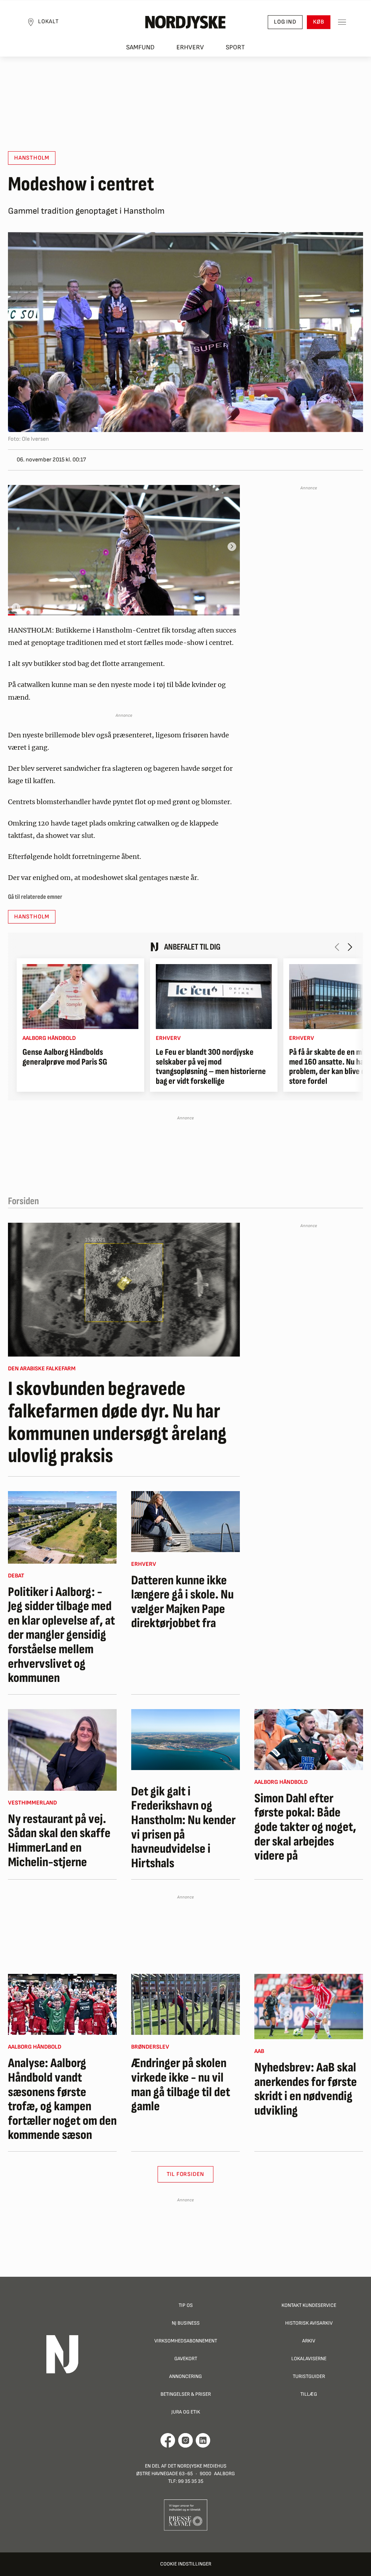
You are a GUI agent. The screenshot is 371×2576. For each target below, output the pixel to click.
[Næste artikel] (350, 947)
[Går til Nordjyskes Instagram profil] (185, 2440)
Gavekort (186, 2359)
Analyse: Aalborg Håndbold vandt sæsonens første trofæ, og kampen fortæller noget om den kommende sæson (62, 2099)
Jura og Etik (186, 2412)
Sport (235, 47)
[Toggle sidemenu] (342, 22)
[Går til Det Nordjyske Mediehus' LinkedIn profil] (203, 2440)
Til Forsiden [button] (186, 2174)
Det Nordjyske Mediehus (197, 2466)
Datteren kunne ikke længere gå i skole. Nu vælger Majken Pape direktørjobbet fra (182, 1602)
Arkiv (309, 2341)
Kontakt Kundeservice (309, 2305)
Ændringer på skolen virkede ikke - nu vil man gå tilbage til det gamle (181, 2085)
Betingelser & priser (186, 2394)
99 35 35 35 (191, 2481)
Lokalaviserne (309, 2359)
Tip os (186, 2305)
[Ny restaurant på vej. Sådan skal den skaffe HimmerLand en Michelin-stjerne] (62, 1750)
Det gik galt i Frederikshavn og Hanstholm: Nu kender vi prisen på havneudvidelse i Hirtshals (183, 1828)
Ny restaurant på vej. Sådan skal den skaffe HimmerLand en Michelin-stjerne (59, 1841)
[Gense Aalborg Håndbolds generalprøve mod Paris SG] (80, 997)
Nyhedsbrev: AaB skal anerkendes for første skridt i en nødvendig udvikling (306, 2089)
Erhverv (190, 47)
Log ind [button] (285, 22)
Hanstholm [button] (32, 158)
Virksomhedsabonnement (186, 2341)
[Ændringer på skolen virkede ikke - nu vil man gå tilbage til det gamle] (185, 2004)
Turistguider (309, 2376)
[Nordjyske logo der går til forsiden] (185, 22)
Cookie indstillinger (186, 2564)
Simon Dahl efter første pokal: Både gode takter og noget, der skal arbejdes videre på (305, 1827)
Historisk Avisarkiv (309, 2323)
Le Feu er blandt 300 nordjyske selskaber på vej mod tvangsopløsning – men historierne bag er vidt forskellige (211, 1067)
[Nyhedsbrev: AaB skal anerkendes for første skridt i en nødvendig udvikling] (309, 2007)
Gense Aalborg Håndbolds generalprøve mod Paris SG (65, 1057)
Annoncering (185, 2376)
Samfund (140, 47)
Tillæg (309, 2394)
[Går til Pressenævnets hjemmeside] (186, 2515)
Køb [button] (319, 22)
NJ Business (186, 2323)
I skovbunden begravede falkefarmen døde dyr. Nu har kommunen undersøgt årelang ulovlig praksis (117, 1423)
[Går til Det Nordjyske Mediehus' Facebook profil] (168, 2440)
